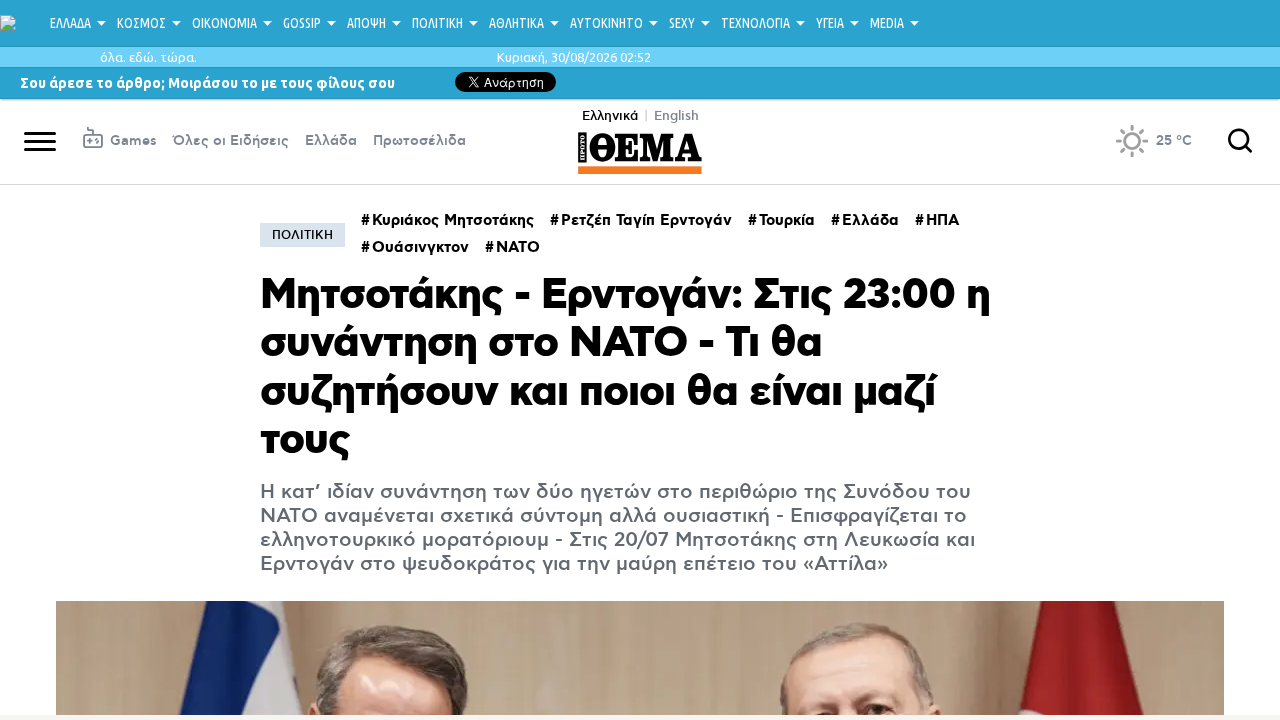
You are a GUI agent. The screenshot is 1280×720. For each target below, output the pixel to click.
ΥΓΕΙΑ (830, 23)
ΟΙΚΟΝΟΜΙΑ (224, 23)
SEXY (682, 23)
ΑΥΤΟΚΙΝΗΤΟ (606, 23)
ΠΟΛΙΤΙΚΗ (437, 23)
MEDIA (887, 23)
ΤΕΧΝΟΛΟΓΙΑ (755, 23)
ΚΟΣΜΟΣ (141, 23)
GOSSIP (302, 23)
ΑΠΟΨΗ (366, 23)
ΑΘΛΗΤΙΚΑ (516, 23)
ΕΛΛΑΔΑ (70, 23)
